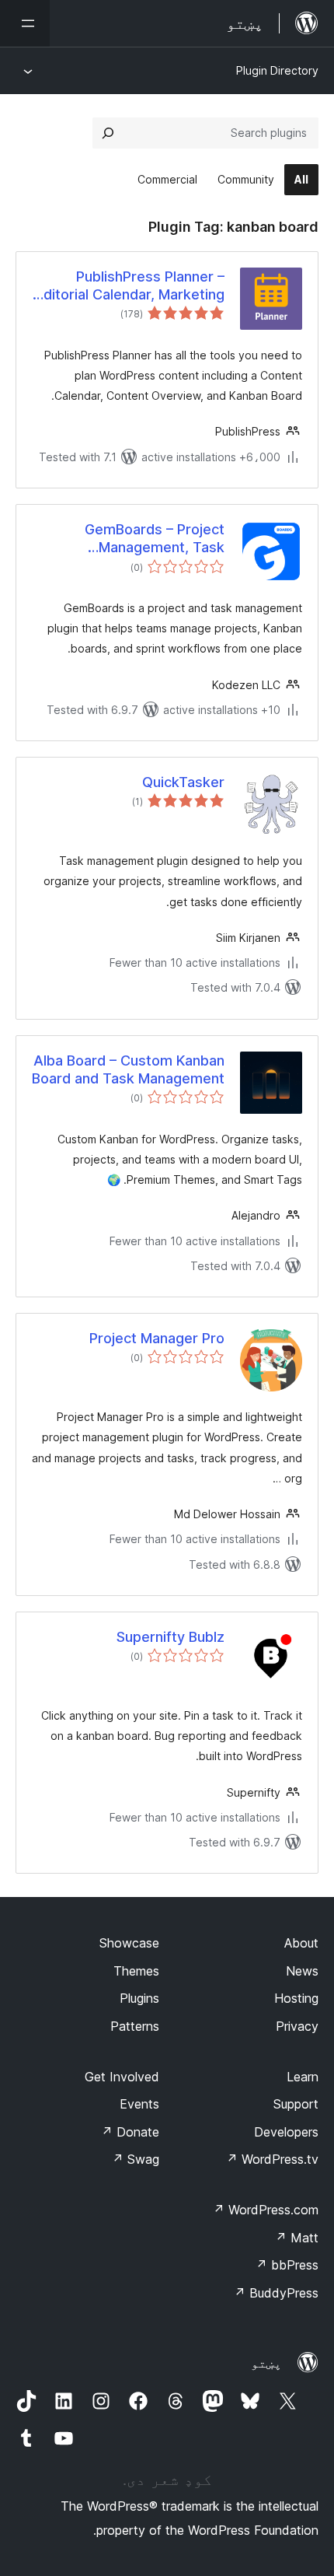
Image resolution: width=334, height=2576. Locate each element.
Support (296, 2104)
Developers (286, 2132)
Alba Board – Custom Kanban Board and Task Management (128, 1069)
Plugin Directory (277, 70)
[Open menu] (25, 23)
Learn (303, 2077)
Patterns (135, 2026)
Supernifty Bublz (170, 1637)
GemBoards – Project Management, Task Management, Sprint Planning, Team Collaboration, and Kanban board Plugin (139, 539)
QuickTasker (183, 782)
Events (139, 2104)
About (301, 1943)
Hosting (296, 1998)
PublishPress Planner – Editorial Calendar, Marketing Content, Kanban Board (130, 286)
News (302, 1971)
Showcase (129, 1943)
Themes (136, 1971)
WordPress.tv (272, 2159)
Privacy (297, 2026)
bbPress (287, 2265)
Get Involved (122, 2077)
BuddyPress (276, 2293)
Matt (297, 2238)
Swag (136, 2159)
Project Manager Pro (157, 1338)
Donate (130, 2132)
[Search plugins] (108, 133)
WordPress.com (266, 2210)
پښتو (266, 2363)
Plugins (139, 1998)
